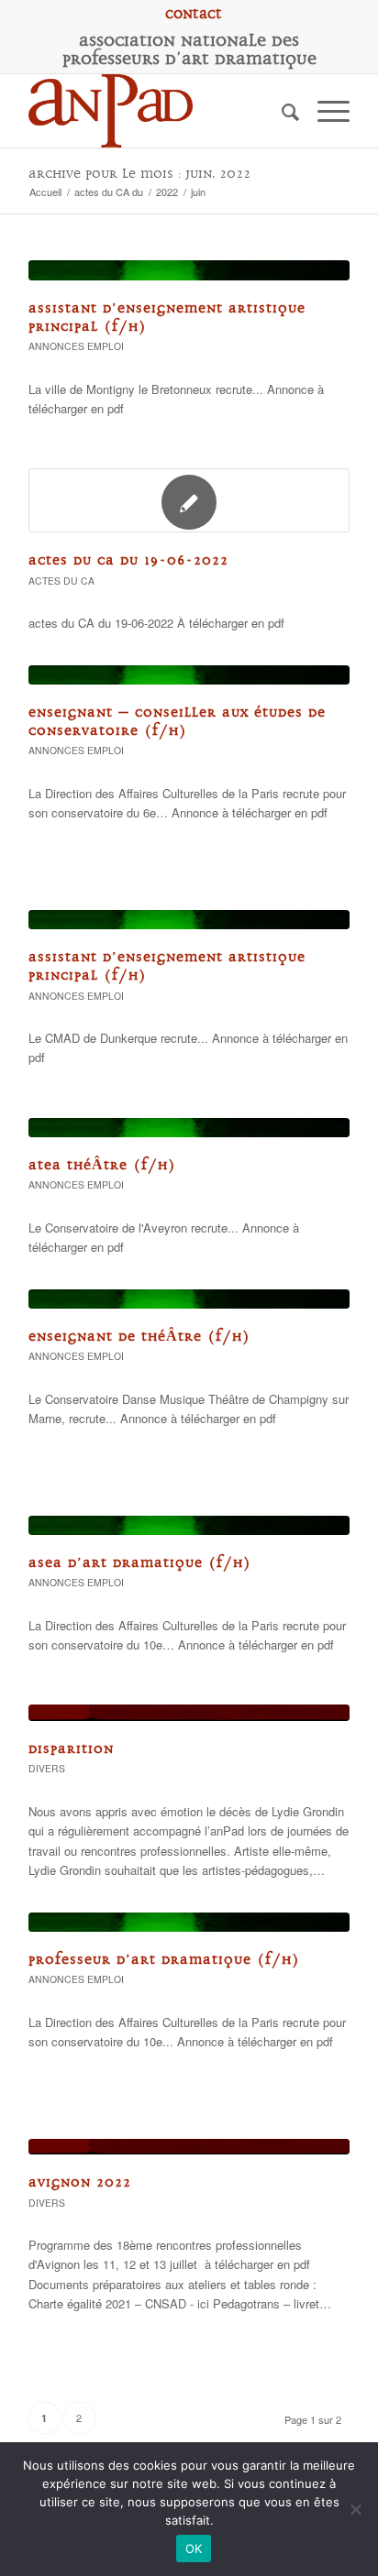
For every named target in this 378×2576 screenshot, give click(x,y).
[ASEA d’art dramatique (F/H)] (189, 1525)
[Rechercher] (281, 111)
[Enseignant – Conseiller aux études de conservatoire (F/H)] (189, 675)
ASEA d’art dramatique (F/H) (140, 1563)
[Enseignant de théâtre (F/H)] (189, 1299)
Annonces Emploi (76, 346)
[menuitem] (194, 14)
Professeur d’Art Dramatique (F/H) (164, 1960)
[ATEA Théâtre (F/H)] (189, 1128)
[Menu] (324, 111)
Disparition (71, 1749)
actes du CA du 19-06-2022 (128, 560)
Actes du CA (61, 581)
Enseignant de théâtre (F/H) (139, 1337)
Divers (47, 1768)
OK (194, 2549)
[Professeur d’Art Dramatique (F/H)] (189, 1922)
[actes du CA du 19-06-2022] (189, 500)
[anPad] (157, 111)
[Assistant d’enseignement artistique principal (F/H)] (189, 270)
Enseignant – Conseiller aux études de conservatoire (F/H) (177, 722)
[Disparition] (189, 1713)
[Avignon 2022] (189, 2147)
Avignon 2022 (80, 2182)
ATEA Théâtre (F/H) (102, 1165)
